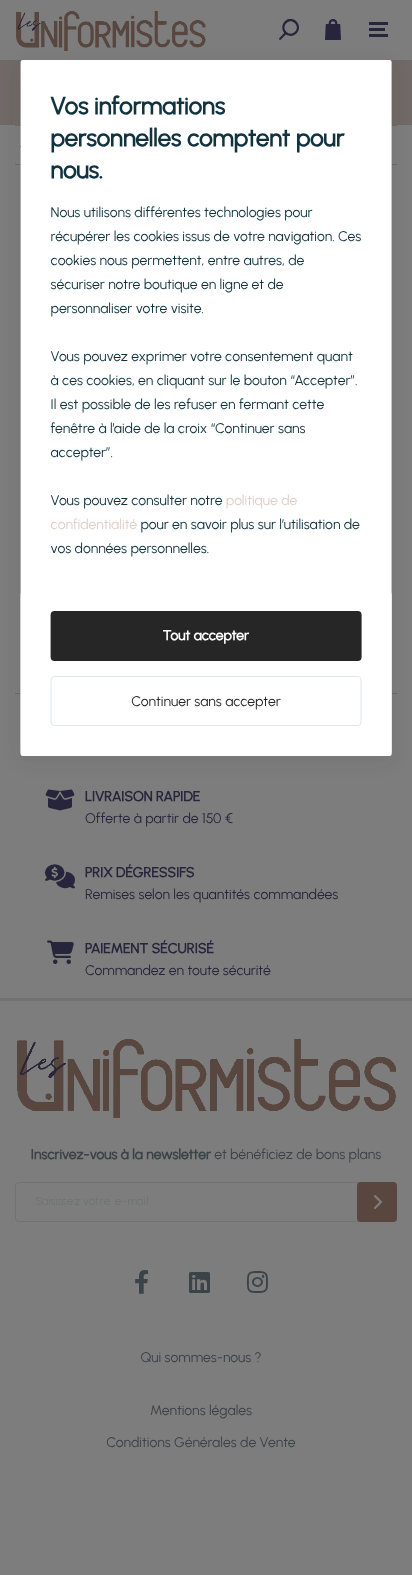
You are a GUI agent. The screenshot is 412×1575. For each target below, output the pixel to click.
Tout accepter (206, 635)
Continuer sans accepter (205, 701)
